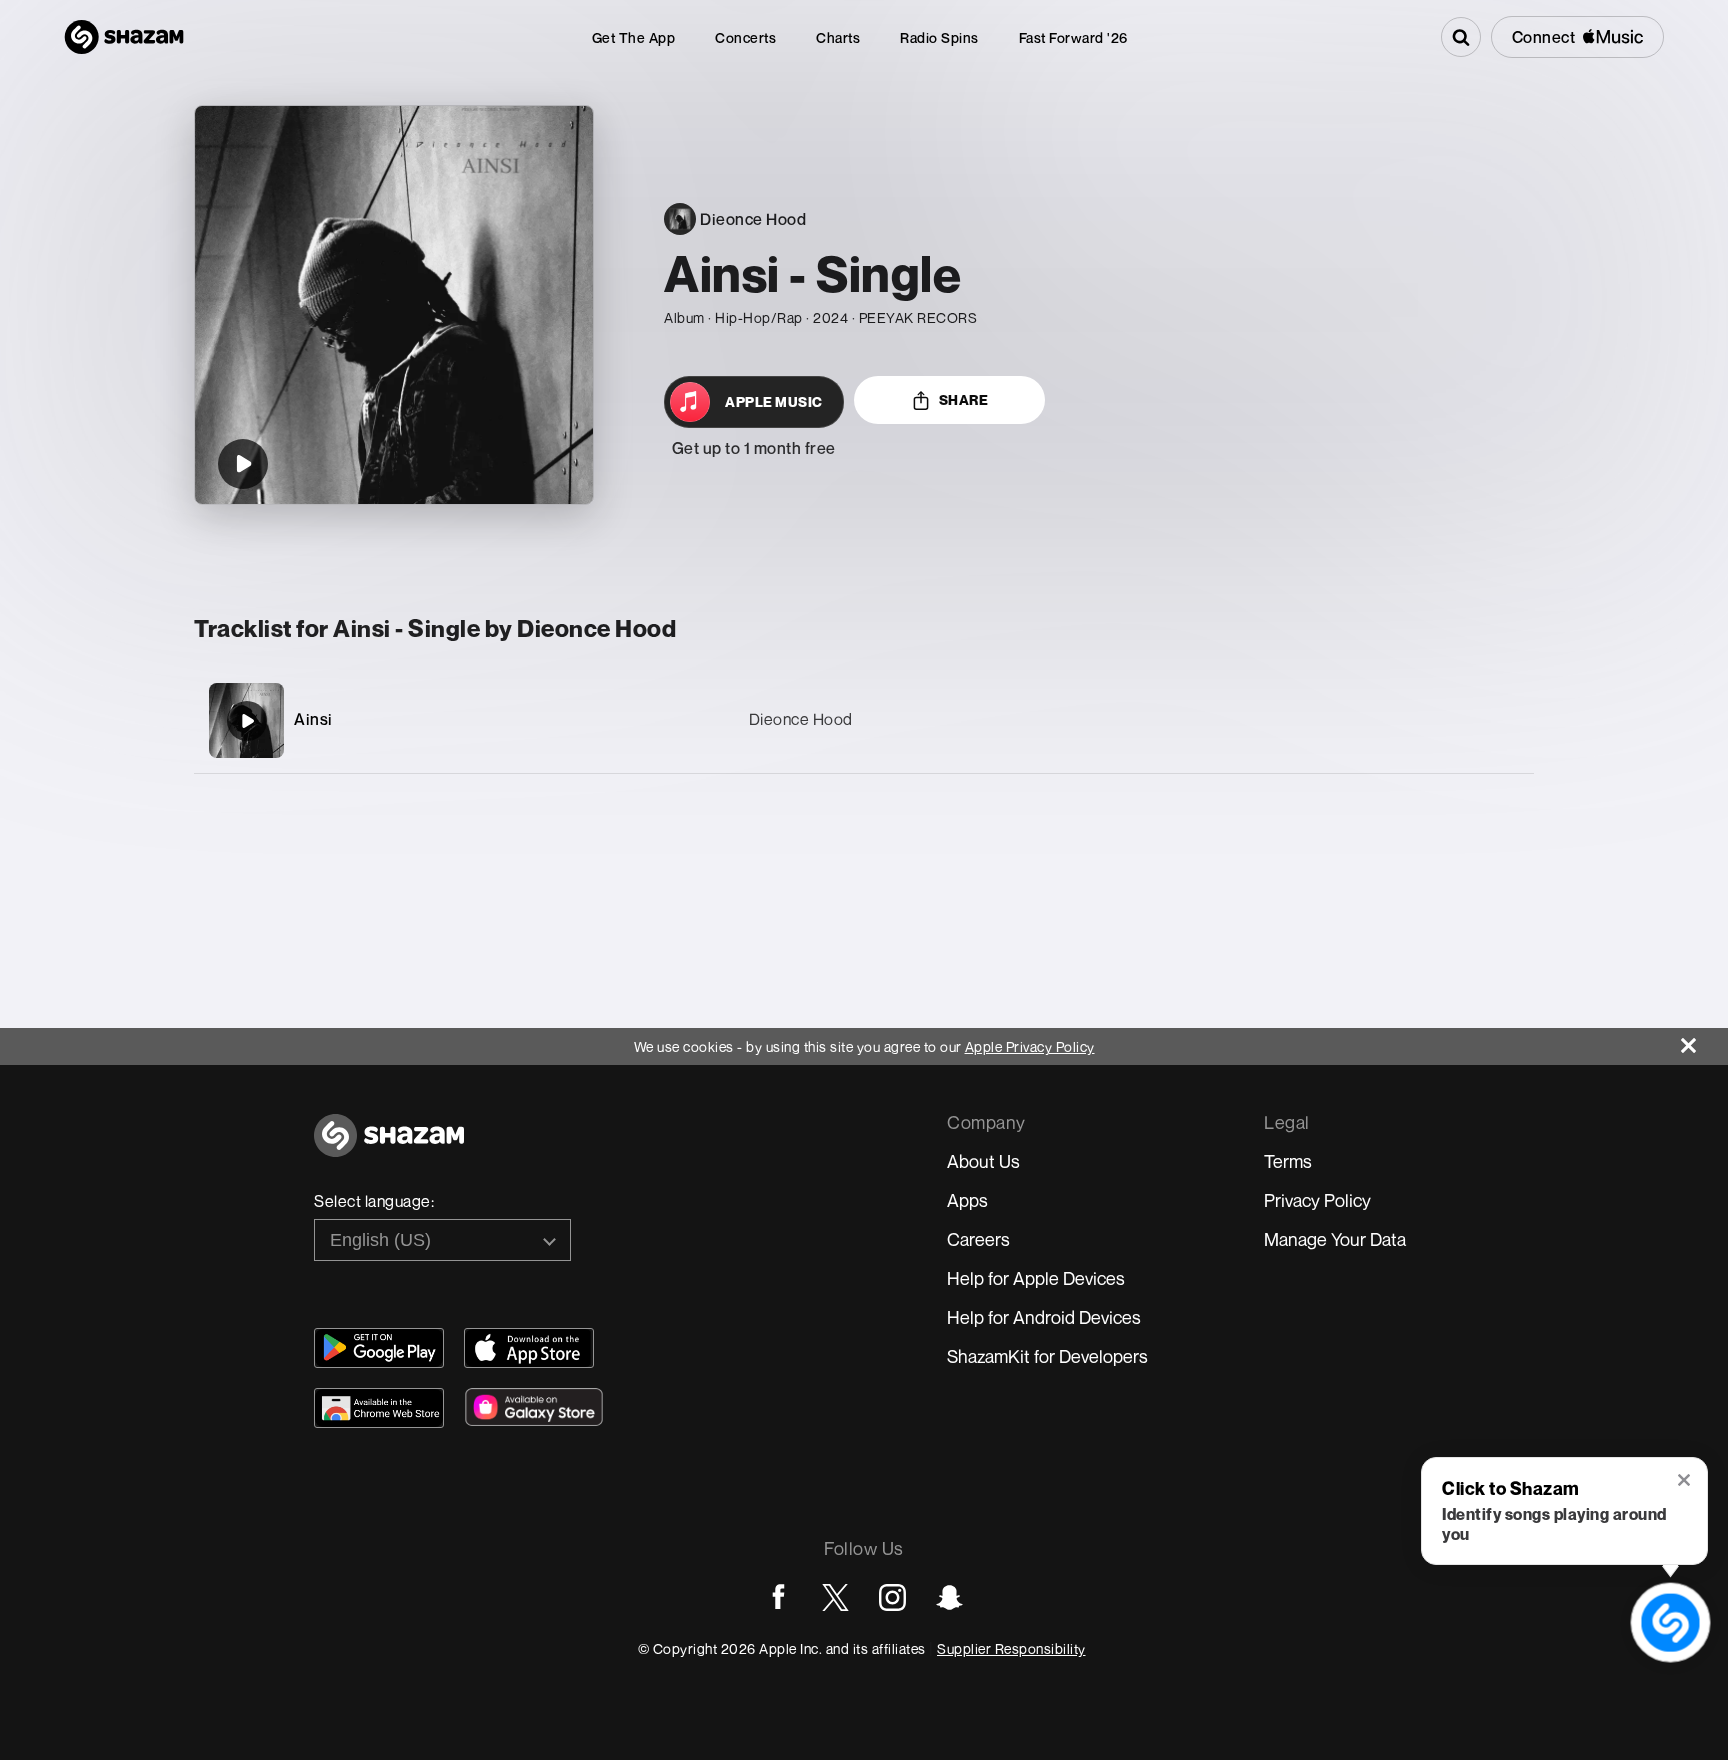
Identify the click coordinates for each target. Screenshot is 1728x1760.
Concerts (745, 37)
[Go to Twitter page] (835, 1597)
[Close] (1704, 1040)
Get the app (634, 37)
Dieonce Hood (801, 719)
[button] (1685, 1482)
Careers (978, 1239)
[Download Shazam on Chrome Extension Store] (379, 1408)
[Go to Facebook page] (778, 1597)
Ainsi (313, 719)
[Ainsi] (864, 720)
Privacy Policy (1317, 1200)
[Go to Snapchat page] (949, 1597)
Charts (838, 37)
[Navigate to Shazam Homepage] (124, 37)
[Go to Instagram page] (892, 1597)
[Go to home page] (389, 1146)
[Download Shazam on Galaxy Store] (534, 1407)
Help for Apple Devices (1036, 1278)
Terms (1288, 1161)
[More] (1423, 721)
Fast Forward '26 (1073, 37)
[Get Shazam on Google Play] (379, 1348)
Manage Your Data (1335, 1239)
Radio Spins (939, 37)
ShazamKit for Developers (1047, 1356)
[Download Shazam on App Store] (529, 1348)
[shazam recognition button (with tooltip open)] (1670, 1622)
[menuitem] (634, 37)
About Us (983, 1161)
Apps (967, 1200)
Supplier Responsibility (1011, 1648)
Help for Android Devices (1044, 1317)
